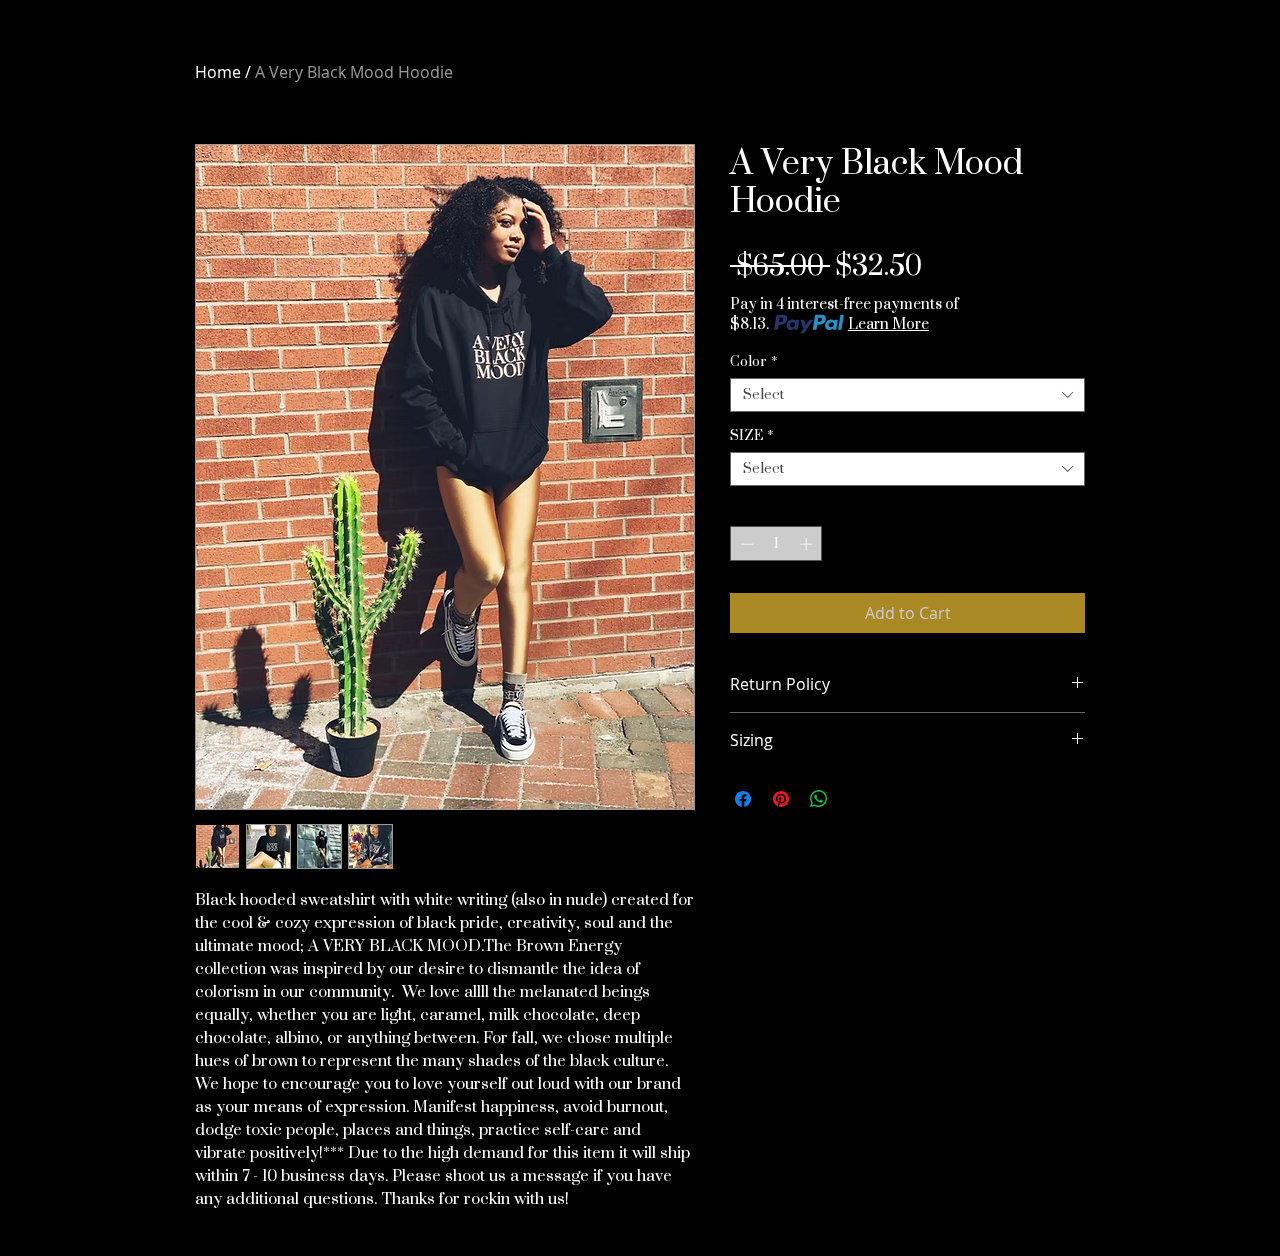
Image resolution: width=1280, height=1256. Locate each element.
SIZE (752, 436)
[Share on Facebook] (743, 799)
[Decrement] (745, 544)
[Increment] (808, 544)
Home (218, 72)
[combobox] (907, 395)
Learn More (888, 324)
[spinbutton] (776, 544)
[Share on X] (857, 799)
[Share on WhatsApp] (819, 799)
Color (754, 362)
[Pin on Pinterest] (781, 799)
